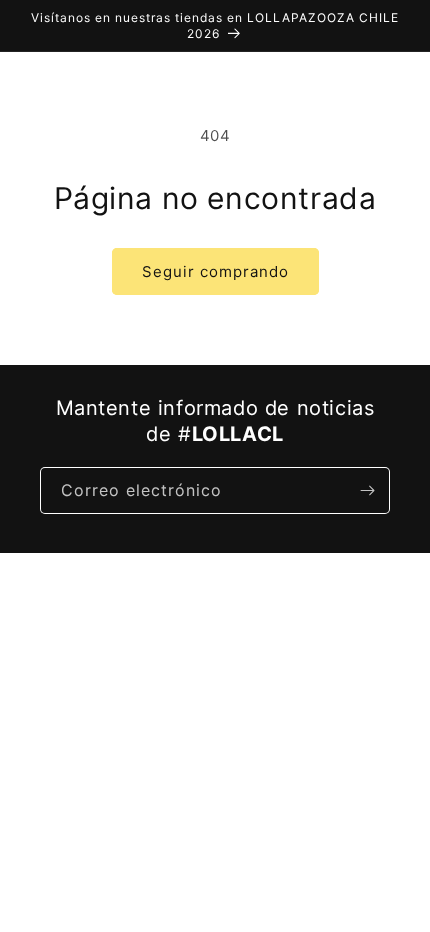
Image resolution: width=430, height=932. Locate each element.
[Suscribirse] (367, 490)
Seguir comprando (215, 271)
